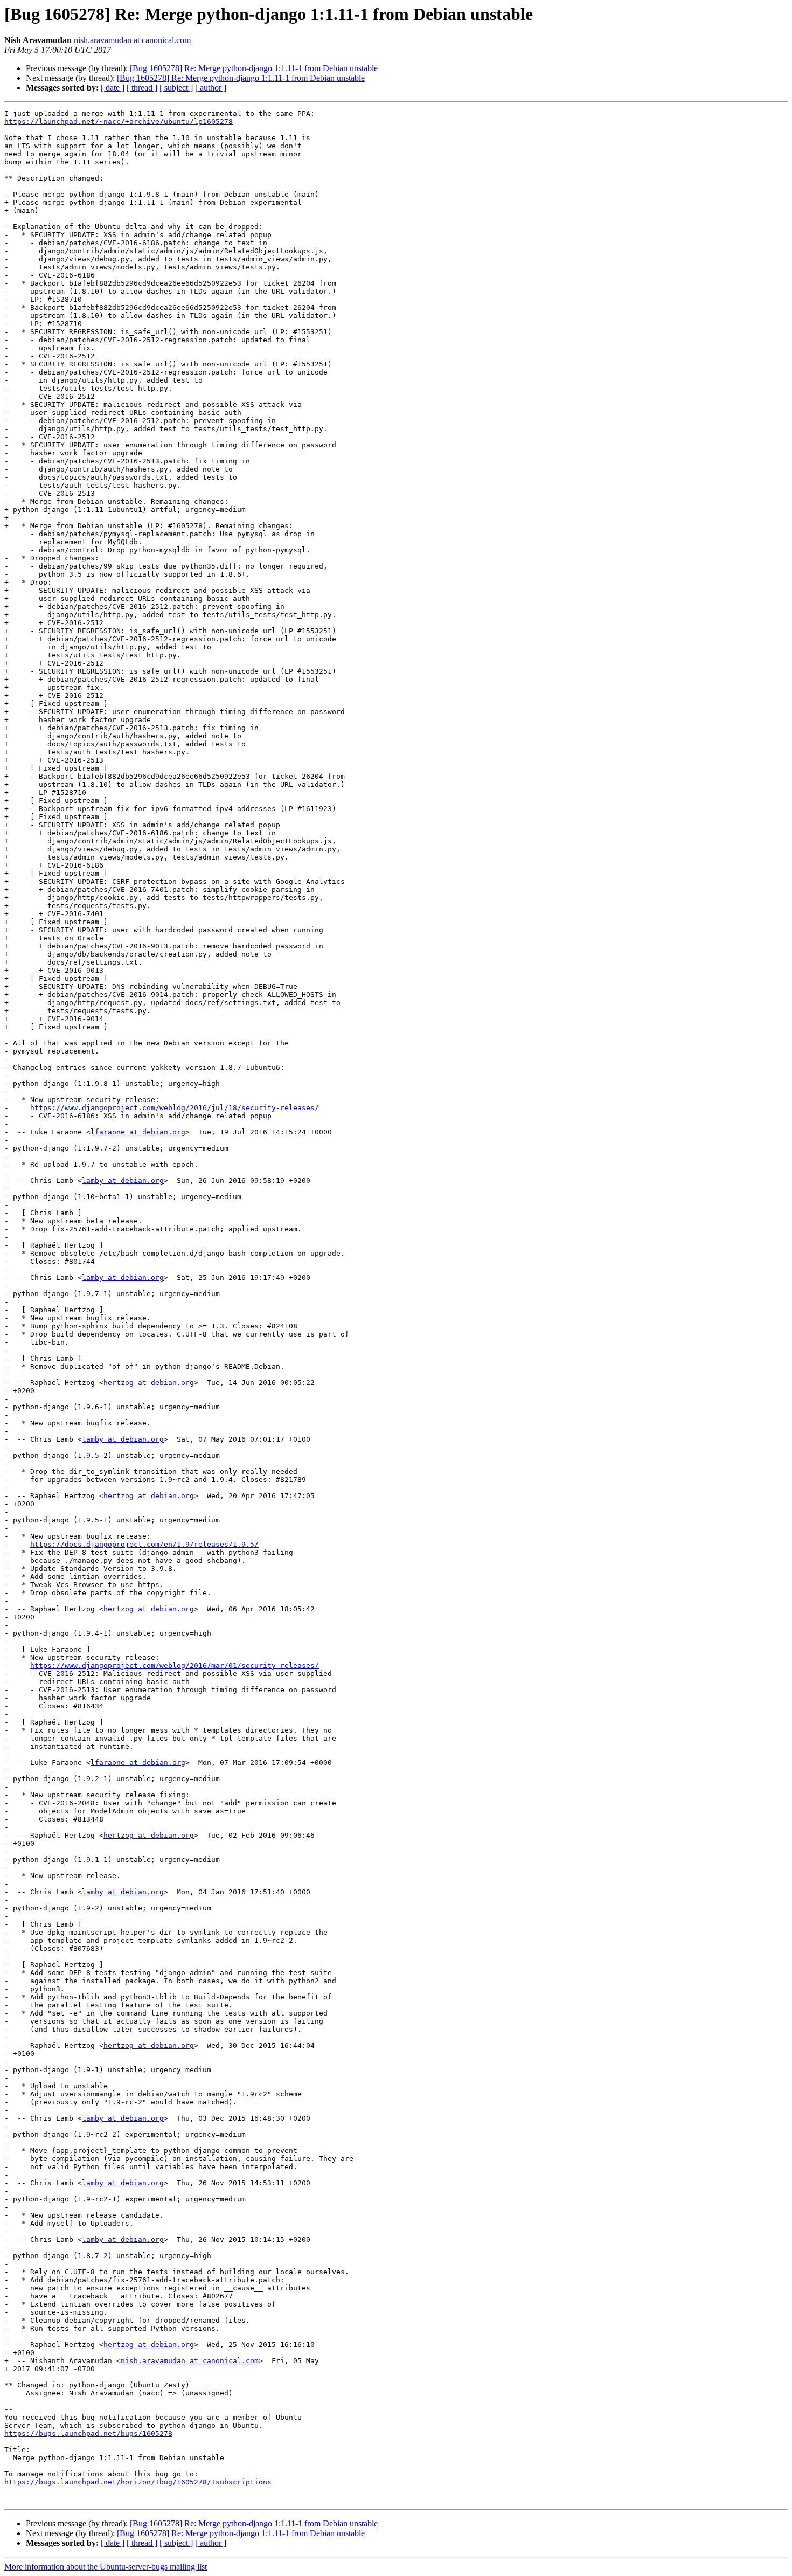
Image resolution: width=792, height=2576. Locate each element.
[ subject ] (176, 88)
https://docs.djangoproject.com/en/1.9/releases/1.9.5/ (144, 1544)
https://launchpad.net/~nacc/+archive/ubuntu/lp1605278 (119, 122)
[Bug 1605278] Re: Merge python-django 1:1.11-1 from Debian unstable (254, 68)
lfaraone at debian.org (138, 1132)
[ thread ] (142, 88)
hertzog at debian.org (149, 1383)
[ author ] (211, 88)
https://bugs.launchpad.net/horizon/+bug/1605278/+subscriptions (138, 2482)
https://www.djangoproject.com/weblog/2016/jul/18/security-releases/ (175, 1108)
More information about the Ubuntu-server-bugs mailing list (106, 2567)
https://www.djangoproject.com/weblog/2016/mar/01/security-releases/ (175, 1666)
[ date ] (113, 88)
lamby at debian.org (123, 1180)
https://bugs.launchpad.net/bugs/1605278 (88, 2433)
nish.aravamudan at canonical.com (132, 40)
